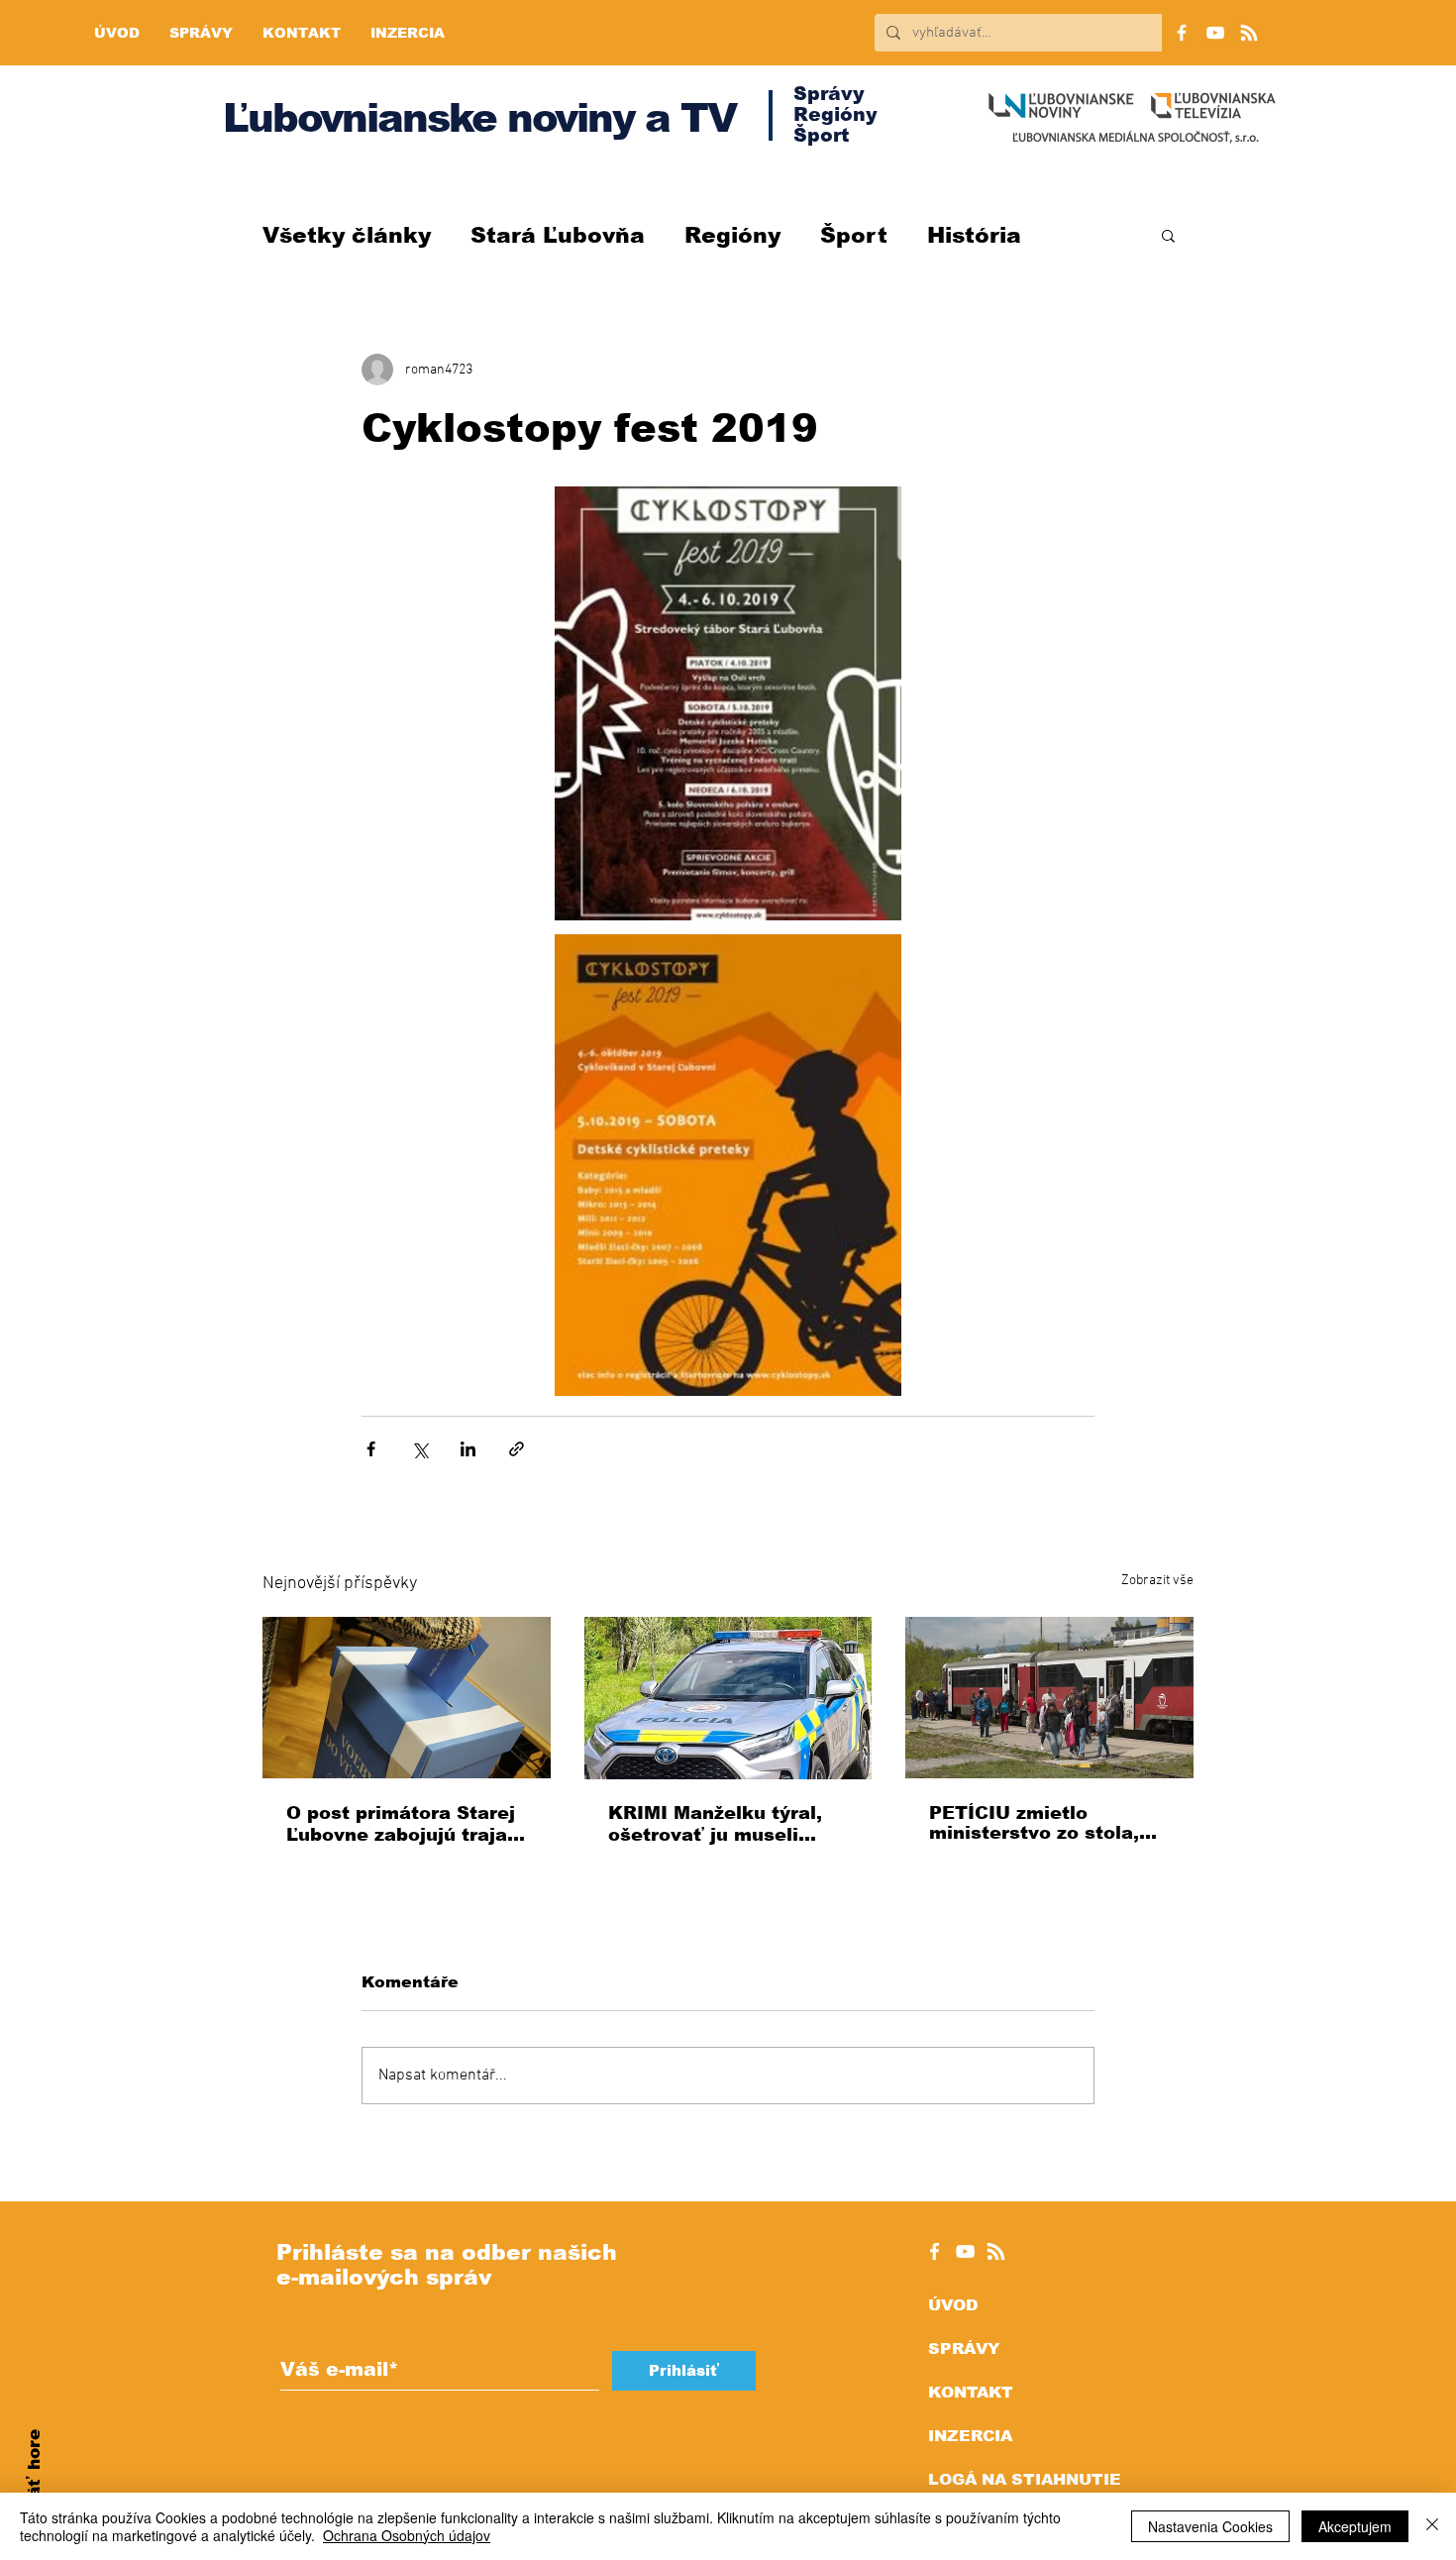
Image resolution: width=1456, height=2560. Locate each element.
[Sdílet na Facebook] (371, 1449)
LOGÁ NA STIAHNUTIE (1025, 2479)
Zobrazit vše (1157, 1581)
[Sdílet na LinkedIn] (468, 1449)
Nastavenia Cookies (1210, 2526)
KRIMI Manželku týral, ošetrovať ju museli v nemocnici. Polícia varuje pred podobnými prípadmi (719, 1824)
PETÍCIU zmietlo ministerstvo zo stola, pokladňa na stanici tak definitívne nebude (1043, 1823)
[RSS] (1249, 33)
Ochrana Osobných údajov (407, 2535)
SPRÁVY (964, 2348)
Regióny (732, 235)
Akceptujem (1355, 2526)
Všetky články (347, 235)
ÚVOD (953, 2305)
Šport (854, 235)
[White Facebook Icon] (935, 2251)
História (974, 235)
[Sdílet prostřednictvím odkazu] (517, 1449)
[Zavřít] (1432, 2526)
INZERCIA (970, 2436)
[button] (1168, 235)
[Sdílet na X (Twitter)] (419, 1449)
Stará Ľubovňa (558, 235)
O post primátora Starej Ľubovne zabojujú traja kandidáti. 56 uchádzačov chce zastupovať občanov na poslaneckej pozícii (401, 1824)
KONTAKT (971, 2392)
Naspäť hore (34, 2486)
